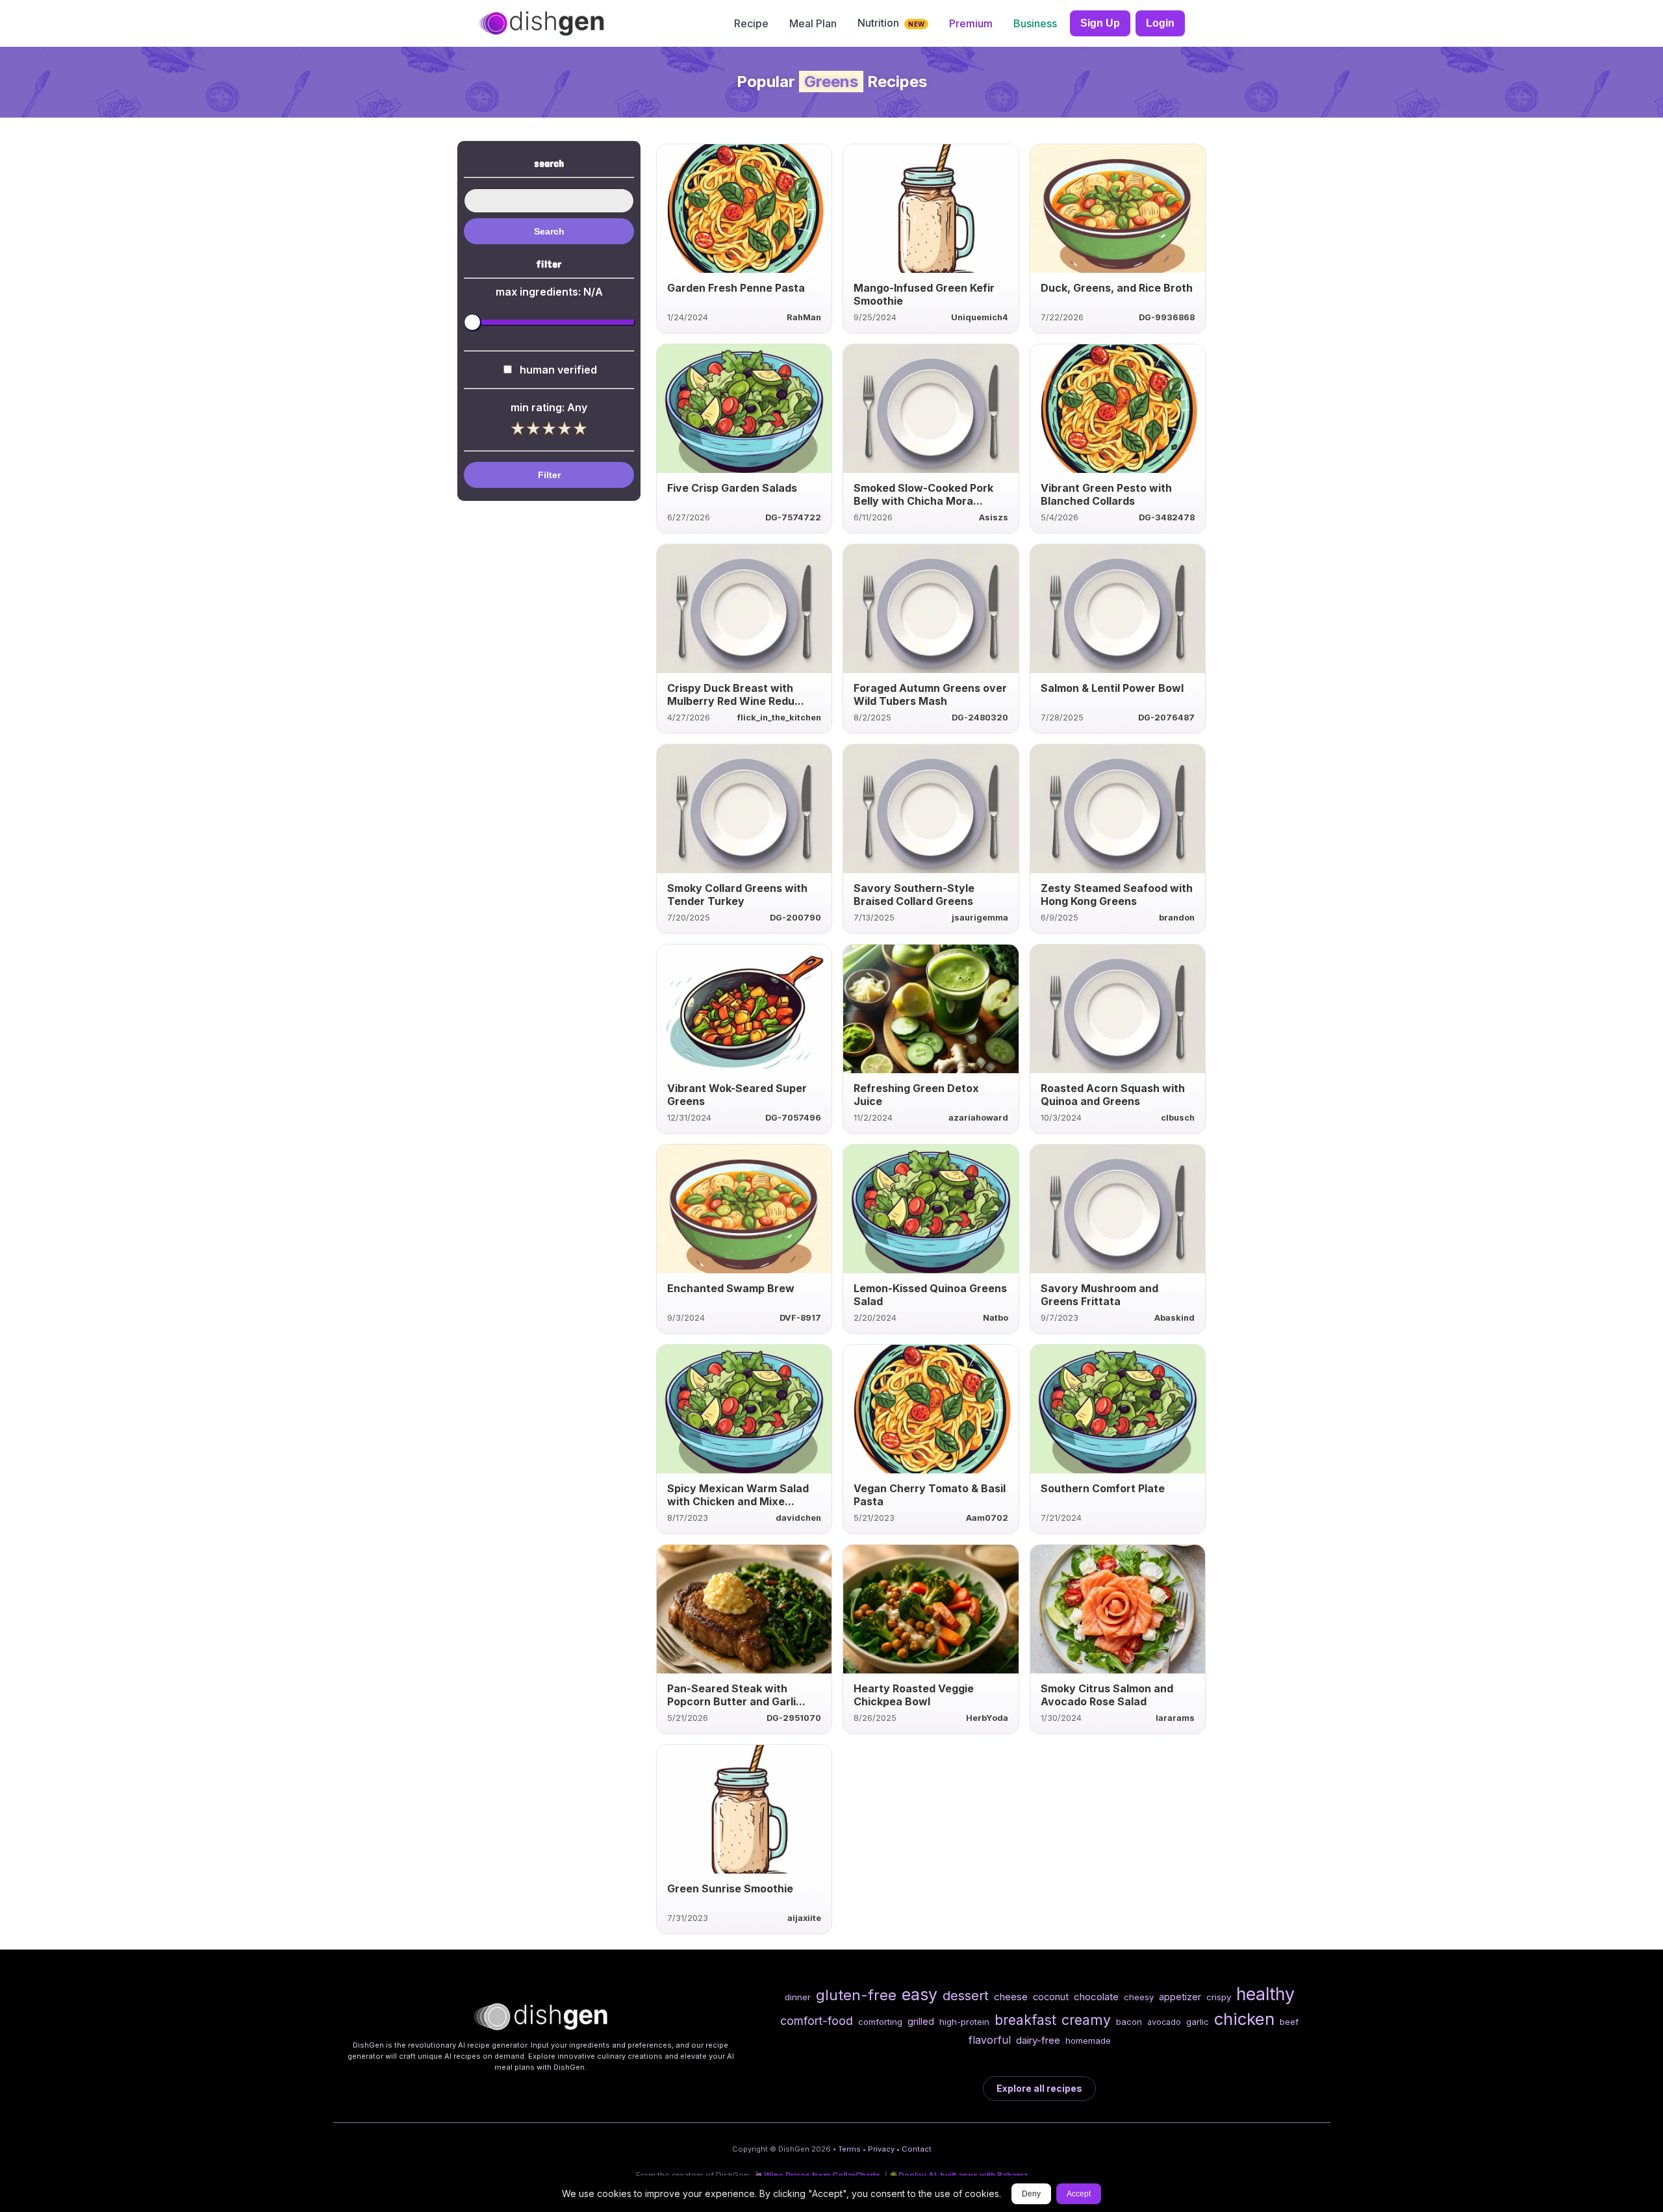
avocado (1164, 2022)
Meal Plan (813, 23)
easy (920, 1994)
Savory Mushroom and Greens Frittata (1099, 1295)
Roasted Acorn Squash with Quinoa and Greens (1113, 1095)
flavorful (990, 2040)
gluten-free (856, 1995)
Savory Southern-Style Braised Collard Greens (914, 895)
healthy (1265, 1994)
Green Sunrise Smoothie (730, 1888)
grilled (921, 2021)
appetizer (1180, 1997)
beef (1289, 2022)
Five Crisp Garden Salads (732, 488)
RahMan (804, 317)
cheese (1011, 1997)
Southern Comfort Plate (1103, 1488)
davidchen (798, 1518)
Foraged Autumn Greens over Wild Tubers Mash (930, 694)
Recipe (751, 23)
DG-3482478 (1167, 517)
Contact (917, 2149)
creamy (1086, 2020)
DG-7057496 (793, 1118)
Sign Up (1100, 23)
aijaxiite (804, 1918)
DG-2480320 (980, 718)
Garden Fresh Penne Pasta (736, 288)
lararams (1175, 1718)
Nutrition (891, 23)
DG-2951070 (794, 1718)
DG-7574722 (793, 517)
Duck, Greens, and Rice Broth (1117, 288)
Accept (1079, 2194)
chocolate (1096, 1997)
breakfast (1025, 2020)
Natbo (996, 1318)
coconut (1051, 1997)
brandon (1177, 918)
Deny (1031, 2194)
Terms (849, 2149)
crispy (1219, 1997)
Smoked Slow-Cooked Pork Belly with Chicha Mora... (923, 494)
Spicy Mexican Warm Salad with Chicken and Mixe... (738, 1495)
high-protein (964, 2022)
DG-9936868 (1167, 317)
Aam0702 (987, 1518)
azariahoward (978, 1118)
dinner (798, 1997)
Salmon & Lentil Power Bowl (1112, 688)
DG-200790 (795, 918)
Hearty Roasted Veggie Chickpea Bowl (914, 1695)
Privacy (881, 2149)
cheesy (1139, 1997)
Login (1160, 23)
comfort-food (817, 2021)
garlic (1198, 2022)
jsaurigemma (980, 918)
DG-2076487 (1166, 718)
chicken (1244, 2019)
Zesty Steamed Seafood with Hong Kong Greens (1117, 895)
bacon (1129, 2022)
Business (1035, 23)
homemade (1088, 2040)
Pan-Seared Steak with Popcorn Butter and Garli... (736, 1695)
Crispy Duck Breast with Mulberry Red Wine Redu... (736, 694)
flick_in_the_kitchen (779, 718)
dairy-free (1038, 2040)
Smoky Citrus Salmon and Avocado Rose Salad (1107, 1695)
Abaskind (1174, 1318)
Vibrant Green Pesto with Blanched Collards (1106, 494)
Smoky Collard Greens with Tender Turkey (737, 895)
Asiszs (994, 517)
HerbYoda (987, 1718)
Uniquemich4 (980, 317)
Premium (971, 23)
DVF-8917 (800, 1318)
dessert (966, 1995)
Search (549, 231)
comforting (880, 2022)
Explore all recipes (1039, 2088)
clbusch (1178, 1118)
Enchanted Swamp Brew (731, 1288)
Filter (549, 475)
